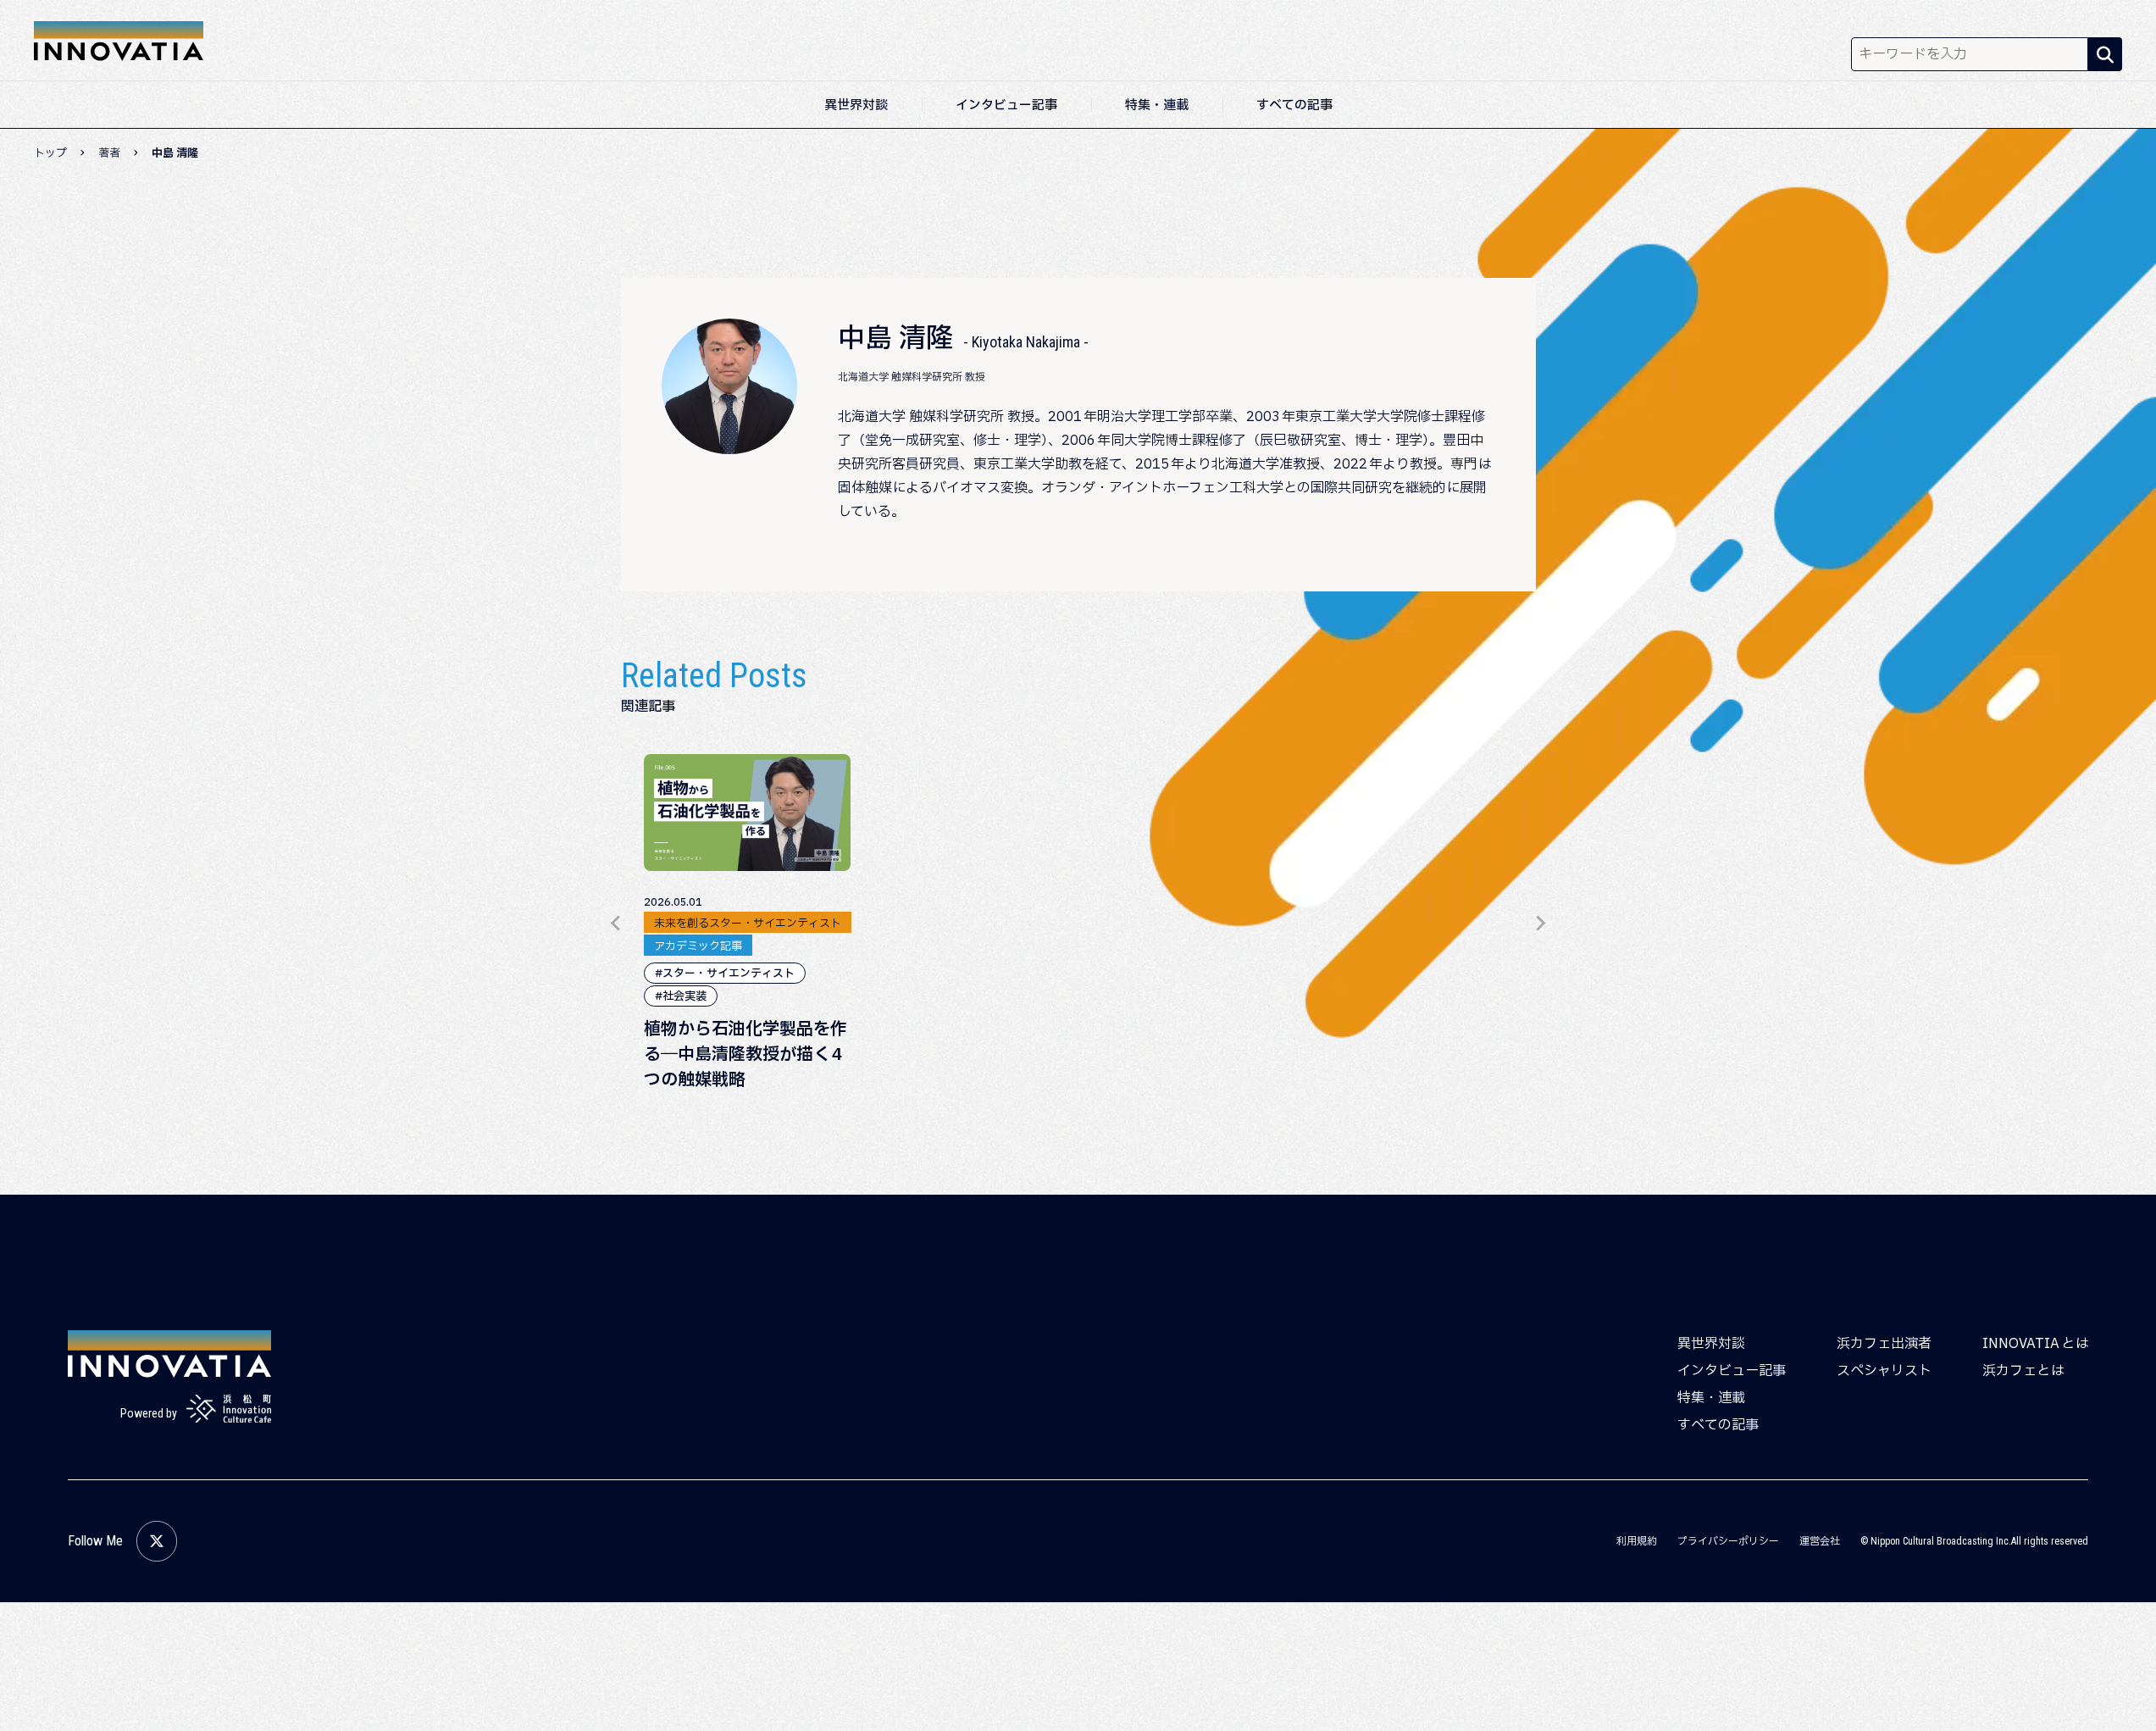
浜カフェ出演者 (1884, 1344)
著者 (109, 153)
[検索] (2105, 54)
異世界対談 (856, 105)
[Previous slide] (617, 924)
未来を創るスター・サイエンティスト (748, 924)
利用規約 (1637, 1541)
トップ (50, 153)
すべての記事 (1294, 105)
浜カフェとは (2023, 1371)
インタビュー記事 (1006, 105)
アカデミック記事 (698, 946)
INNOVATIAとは (2035, 1344)
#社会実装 (681, 996)
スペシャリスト (1884, 1371)
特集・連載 (1157, 105)
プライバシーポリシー (1728, 1541)
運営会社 (1820, 1541)
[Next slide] (1540, 924)
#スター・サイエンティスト (725, 974)
